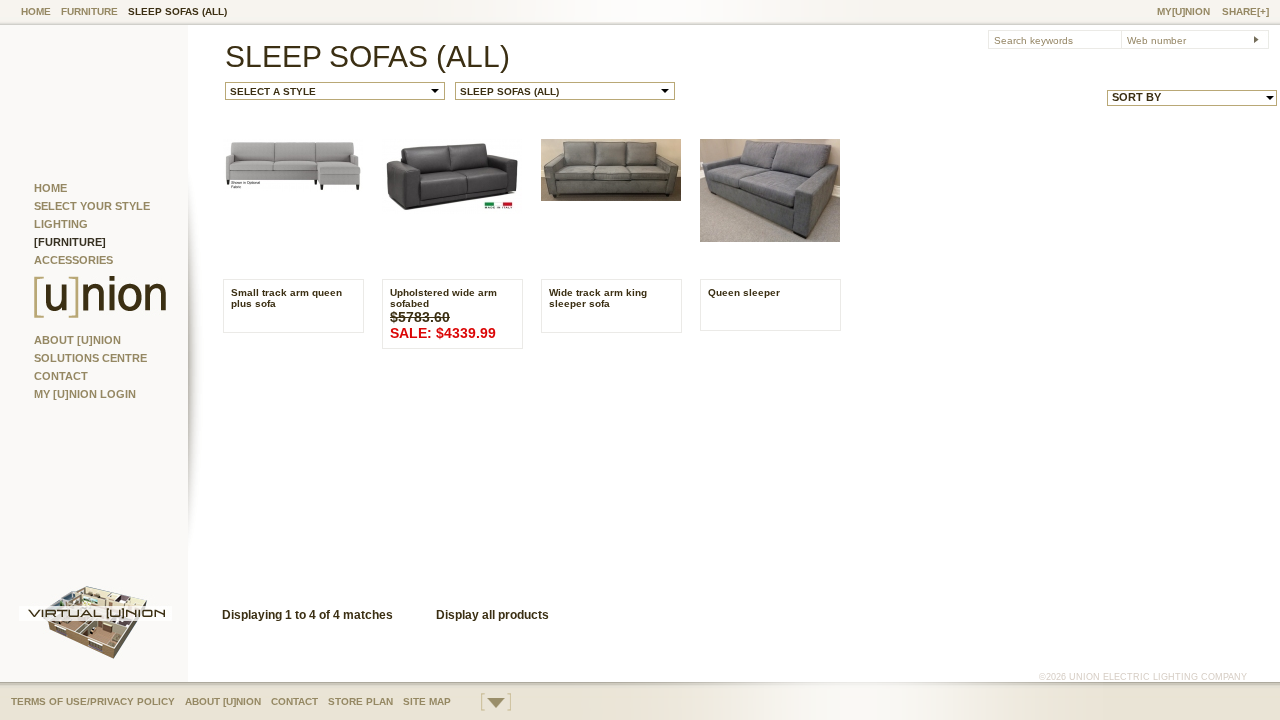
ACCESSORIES (73, 260)
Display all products (492, 615)
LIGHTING (61, 224)
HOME (36, 11)
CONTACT (61, 376)
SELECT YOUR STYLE (92, 206)
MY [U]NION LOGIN (85, 394)
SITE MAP (427, 701)
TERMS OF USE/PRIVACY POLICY (93, 701)
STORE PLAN (360, 701)
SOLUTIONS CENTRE (90, 358)
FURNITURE (89, 11)
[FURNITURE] (70, 242)
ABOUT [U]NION (77, 340)
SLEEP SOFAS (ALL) (177, 11)
